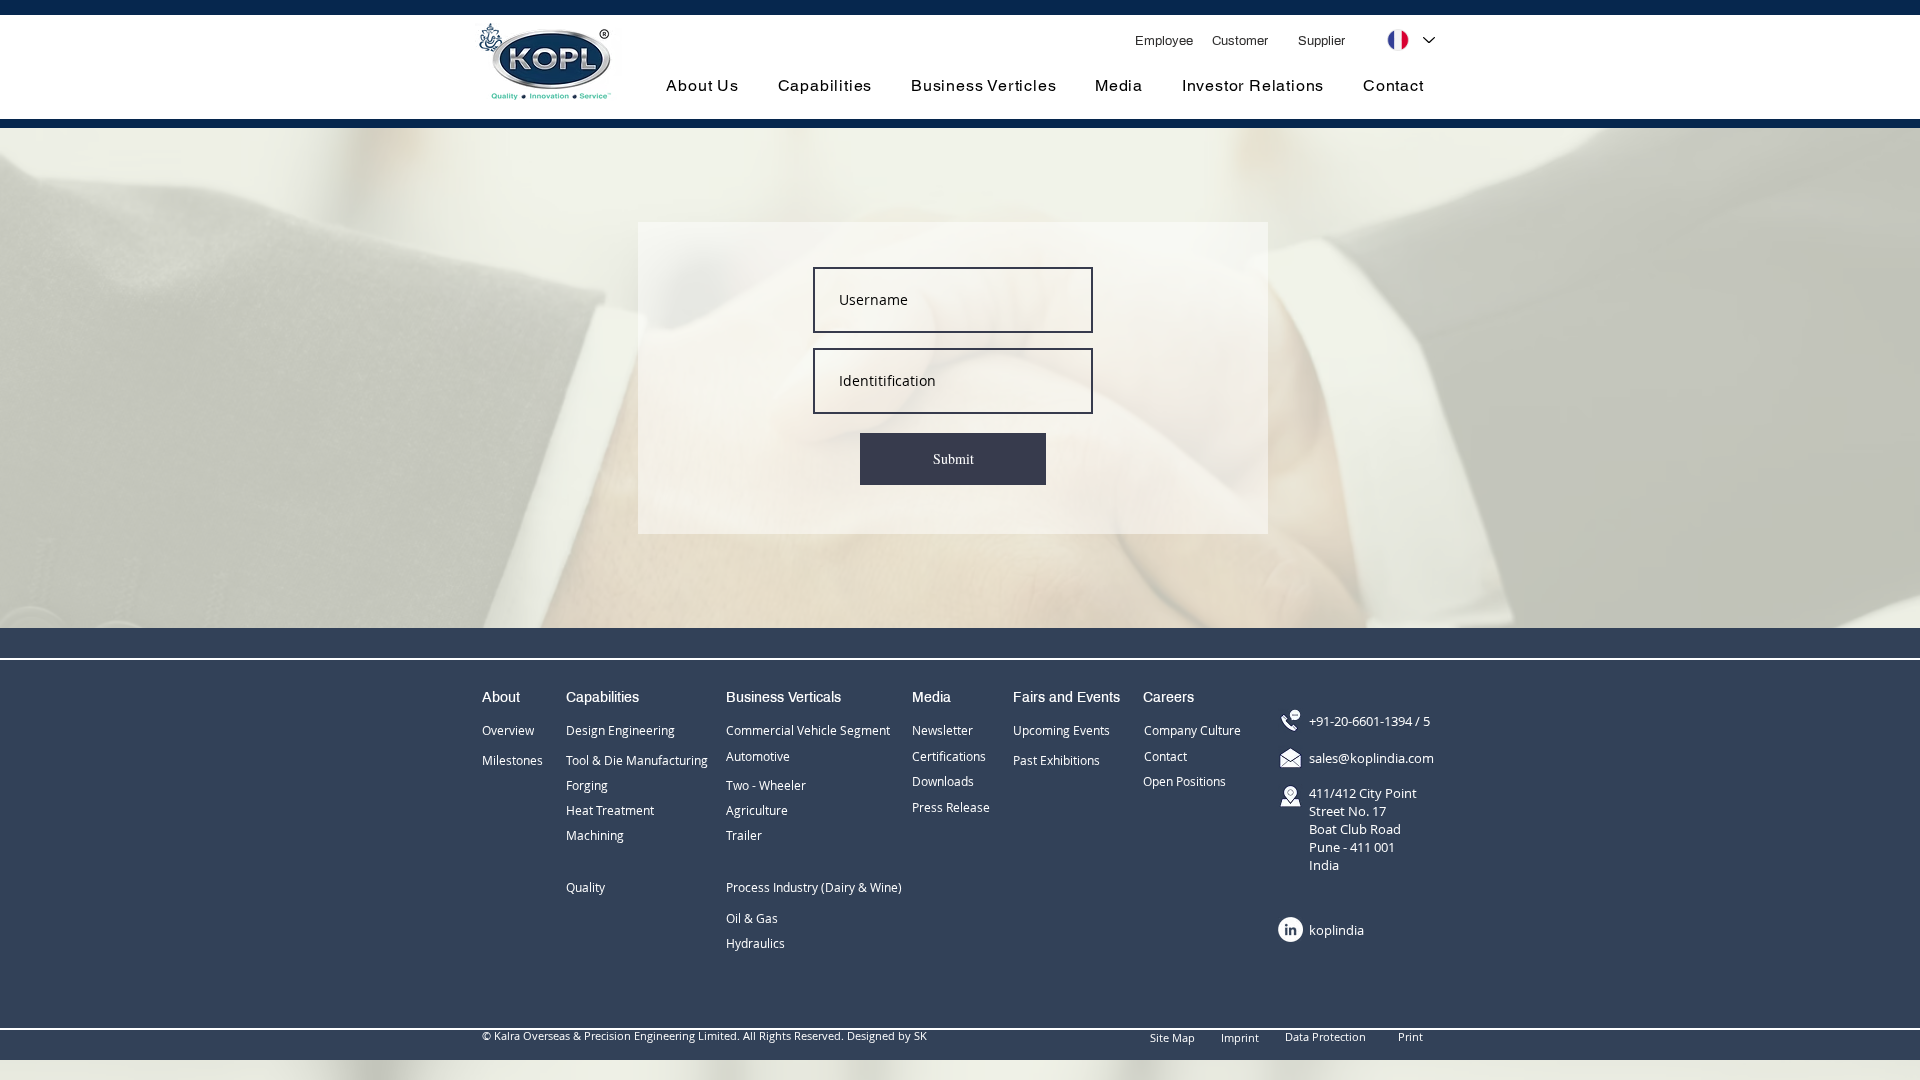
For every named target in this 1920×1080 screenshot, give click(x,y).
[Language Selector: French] (1411, 40)
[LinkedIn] (1290, 929)
